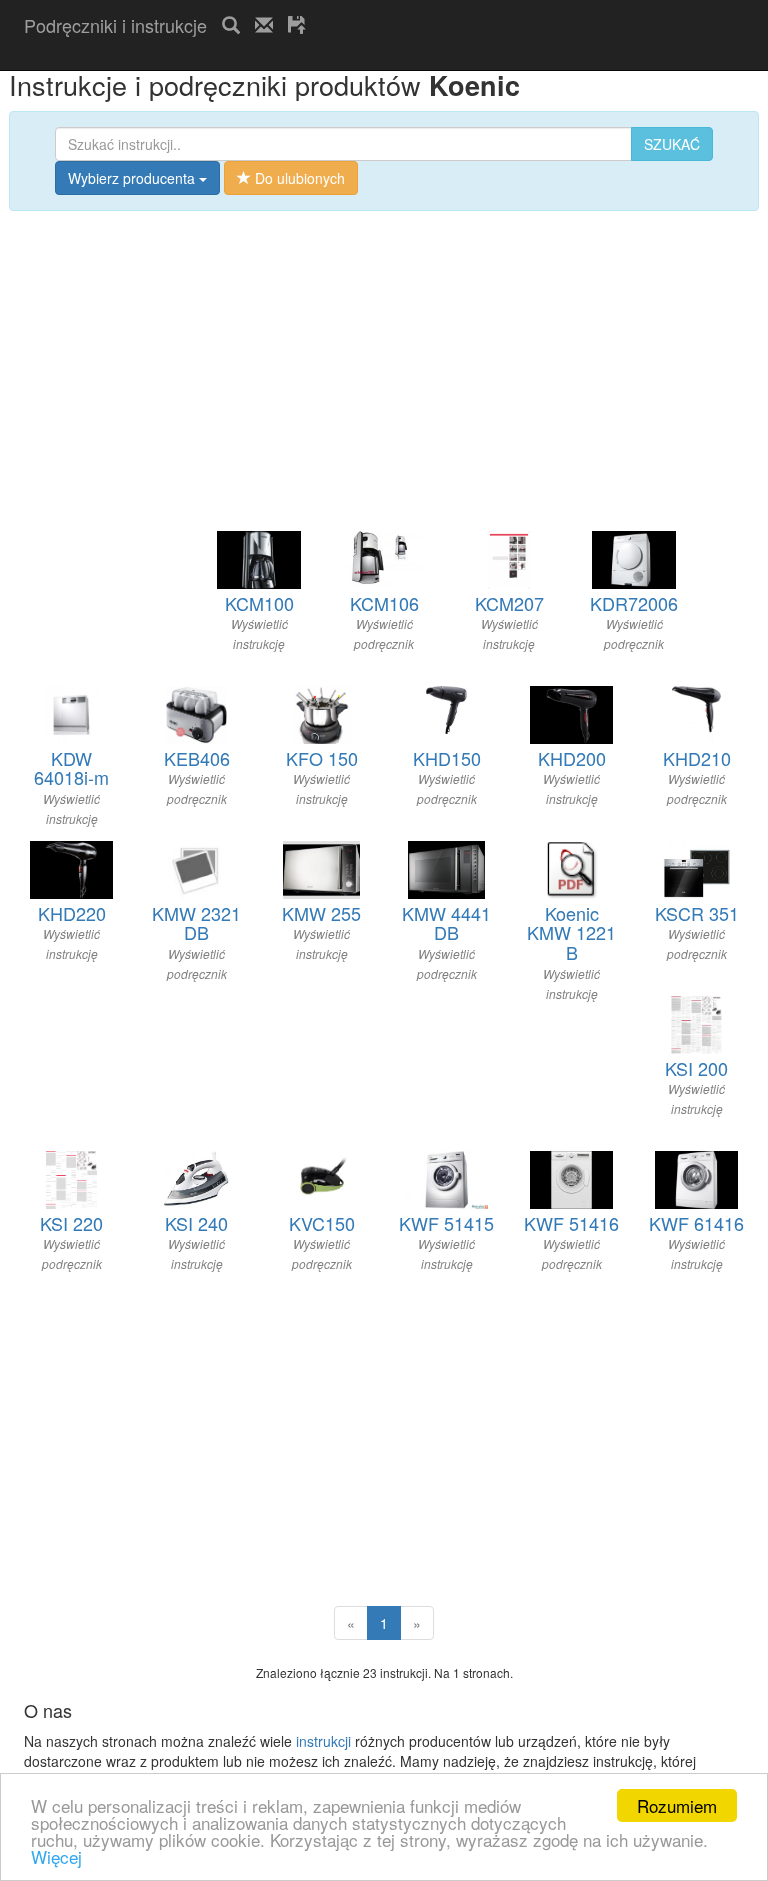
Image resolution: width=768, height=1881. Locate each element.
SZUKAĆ (672, 144)
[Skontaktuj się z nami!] (264, 25)
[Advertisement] (258, 58)
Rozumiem (677, 1805)
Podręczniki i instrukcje (115, 25)
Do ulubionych (298, 178)
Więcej (56, 1856)
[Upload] (297, 25)
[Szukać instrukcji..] (231, 25)
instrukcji (323, 1741)
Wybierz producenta (133, 178)
